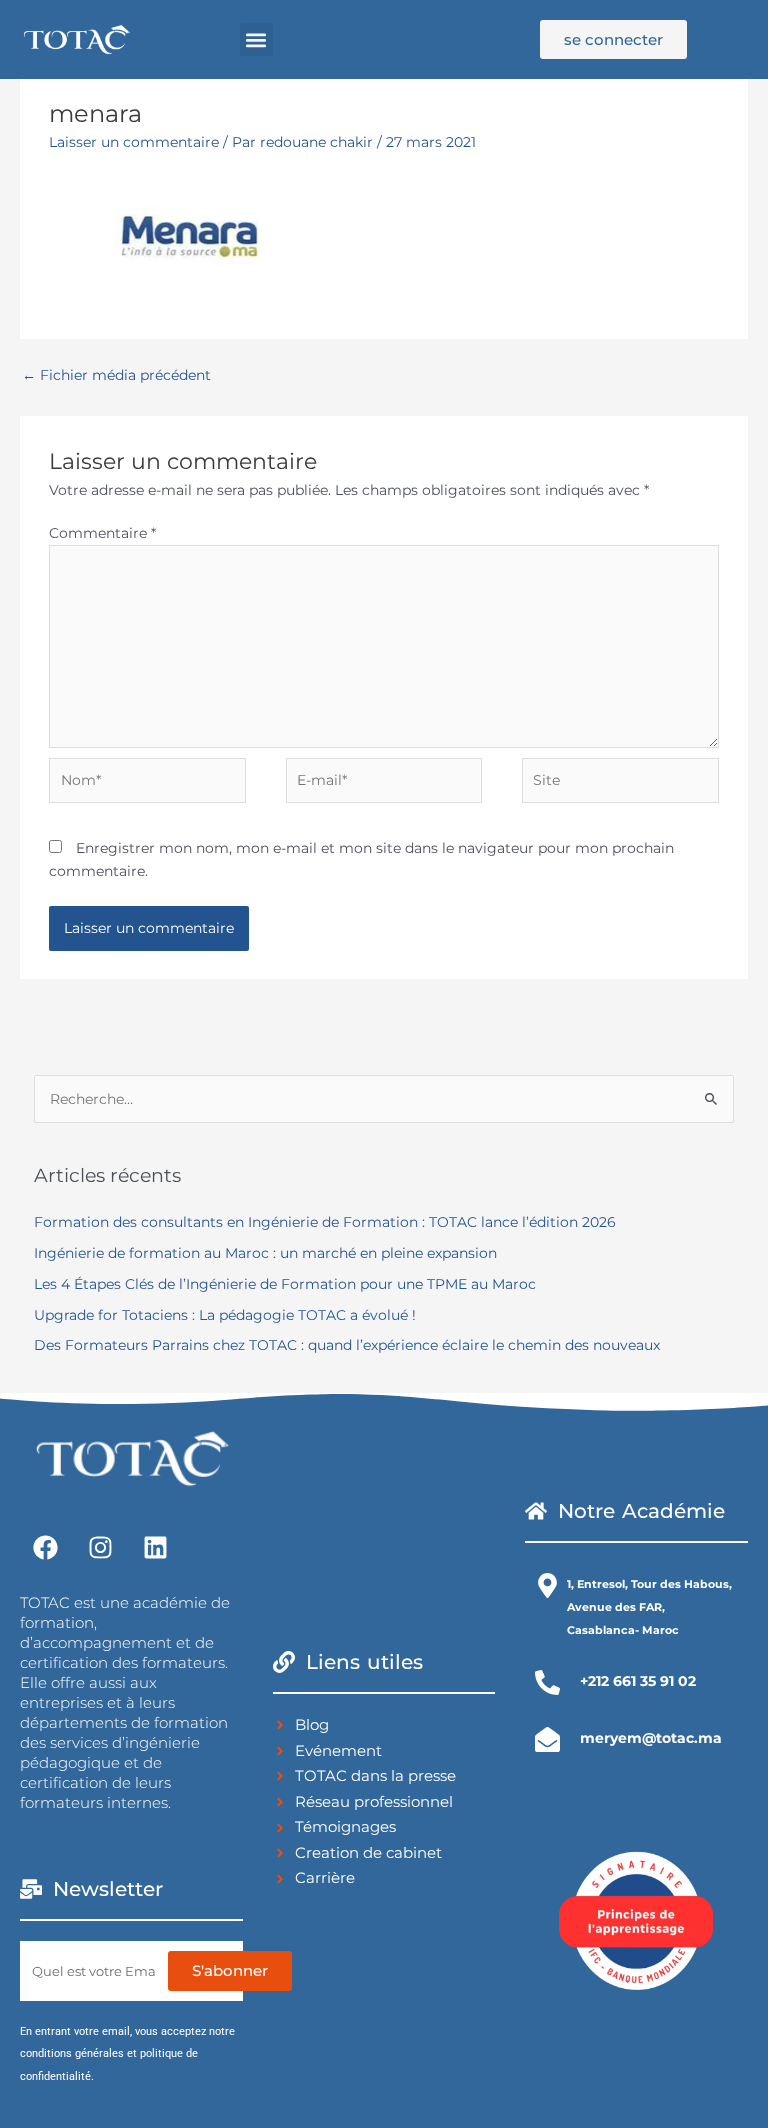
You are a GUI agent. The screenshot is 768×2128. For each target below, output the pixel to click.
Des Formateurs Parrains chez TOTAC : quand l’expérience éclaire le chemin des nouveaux (347, 1345)
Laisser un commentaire (134, 142)
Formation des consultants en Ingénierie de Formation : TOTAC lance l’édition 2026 (325, 1222)
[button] (256, 39)
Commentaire (102, 533)
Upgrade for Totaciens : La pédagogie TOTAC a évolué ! (225, 1315)
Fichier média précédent (116, 375)
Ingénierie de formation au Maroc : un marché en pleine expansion (265, 1253)
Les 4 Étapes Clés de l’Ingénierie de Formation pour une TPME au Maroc (285, 1284)
